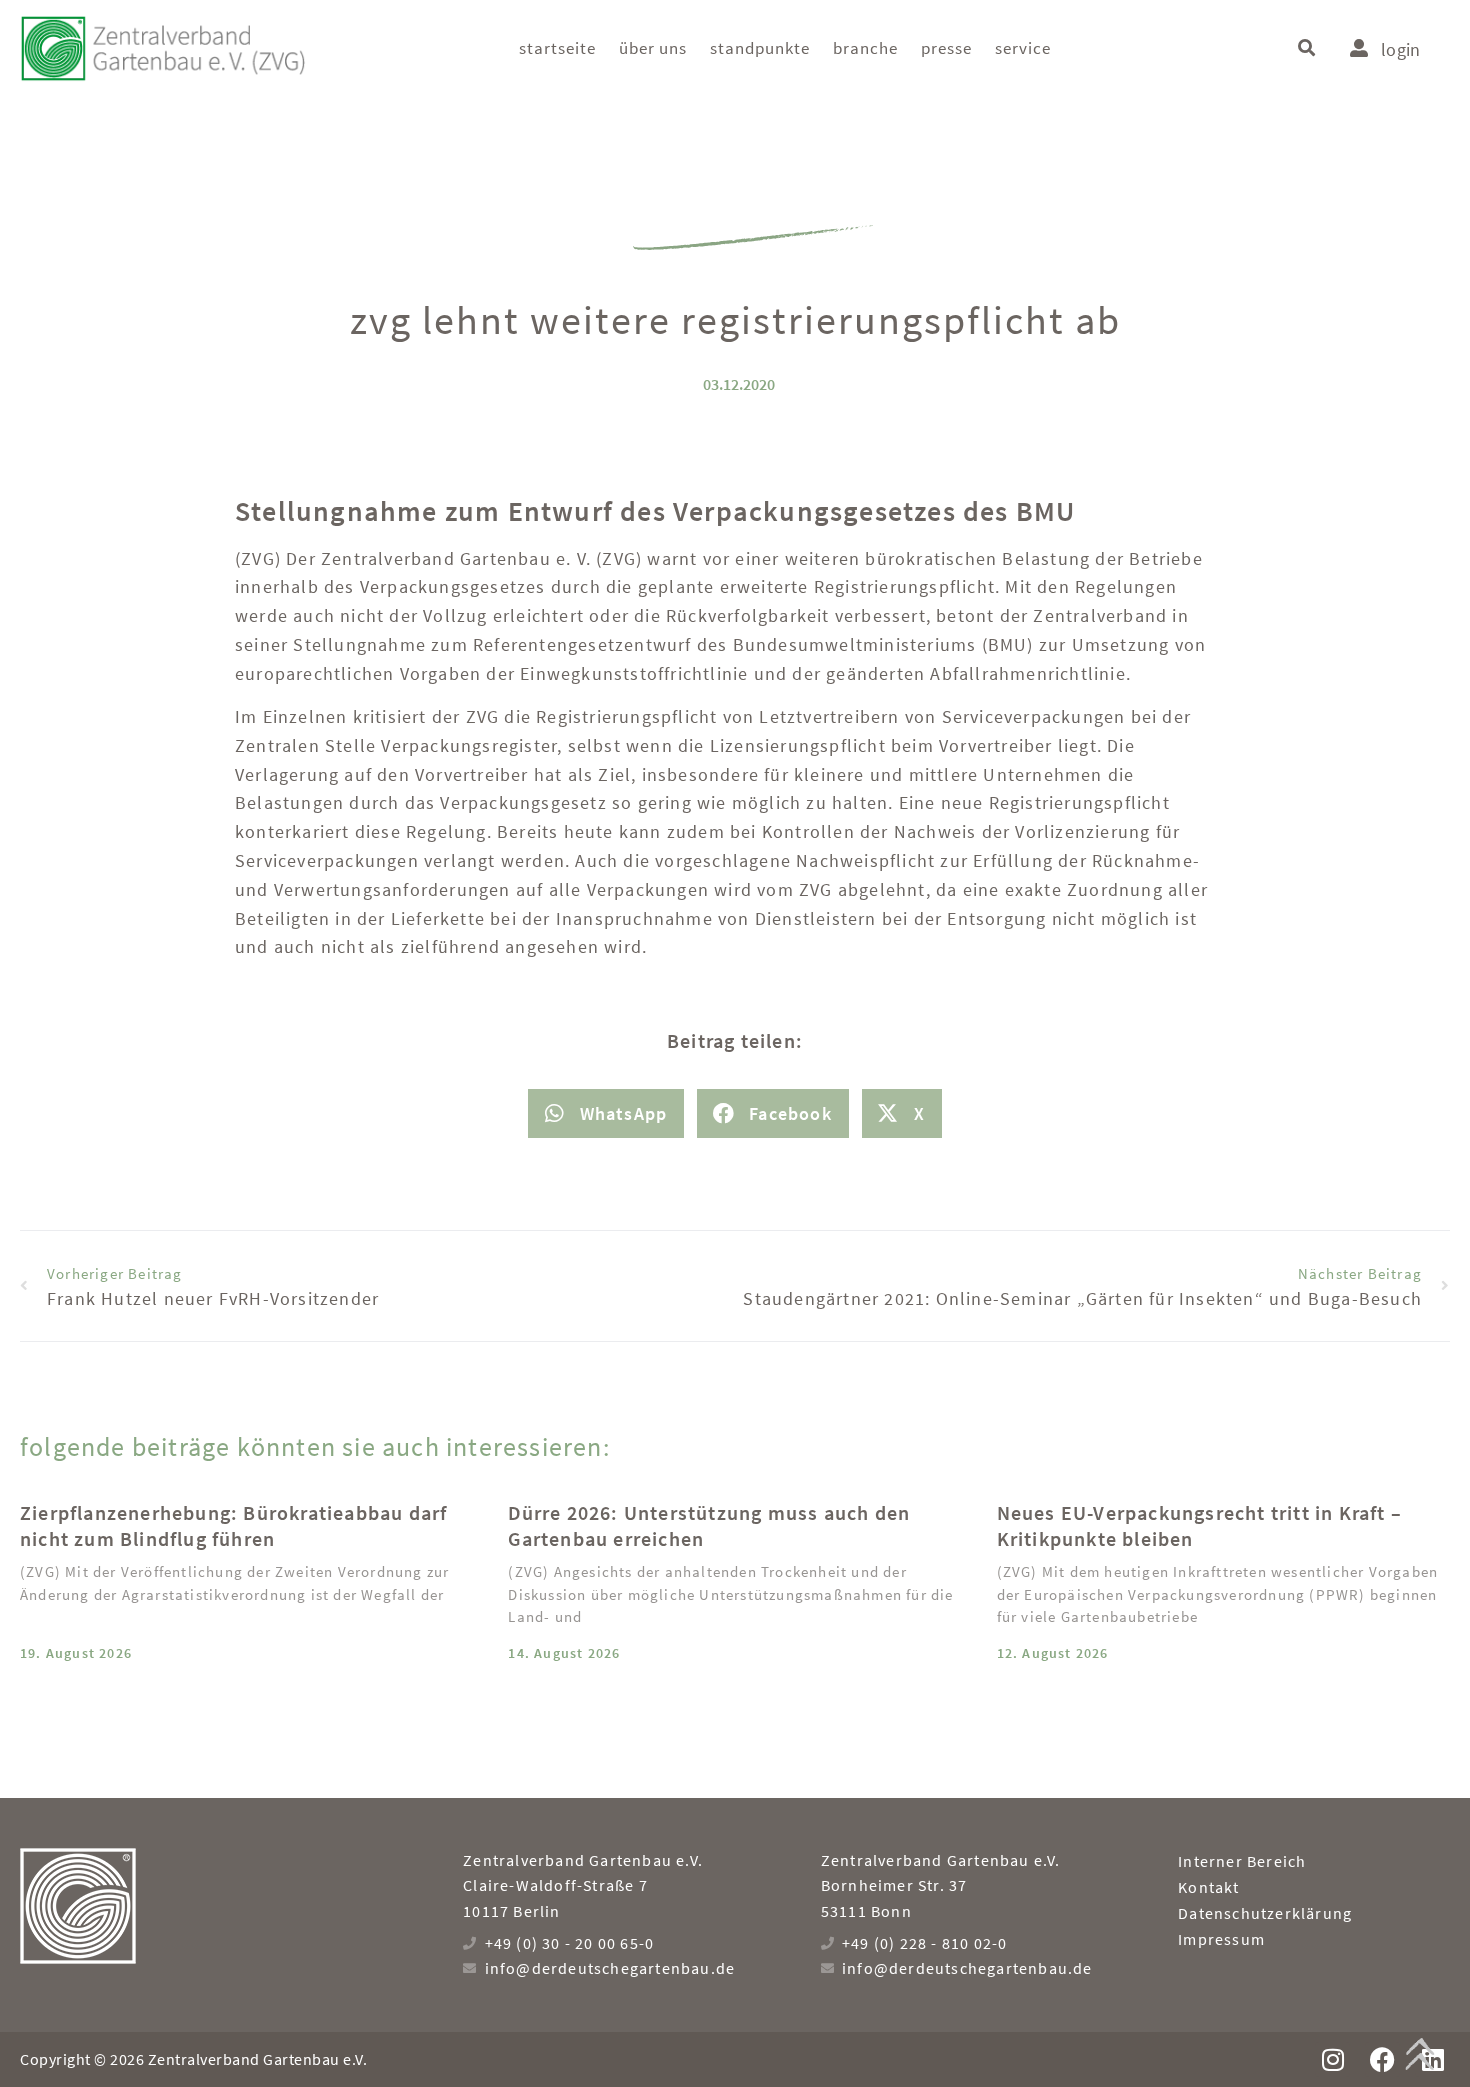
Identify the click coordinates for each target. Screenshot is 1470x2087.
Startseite (557, 48)
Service (1023, 48)
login (1401, 49)
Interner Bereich (1242, 1861)
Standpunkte (760, 48)
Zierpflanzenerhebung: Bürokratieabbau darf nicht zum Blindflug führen (233, 1525)
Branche (865, 48)
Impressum (1221, 1939)
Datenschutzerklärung (1265, 1913)
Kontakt (1208, 1887)
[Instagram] (1332, 2059)
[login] (1359, 48)
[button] (1306, 48)
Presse (946, 48)
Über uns (653, 48)
